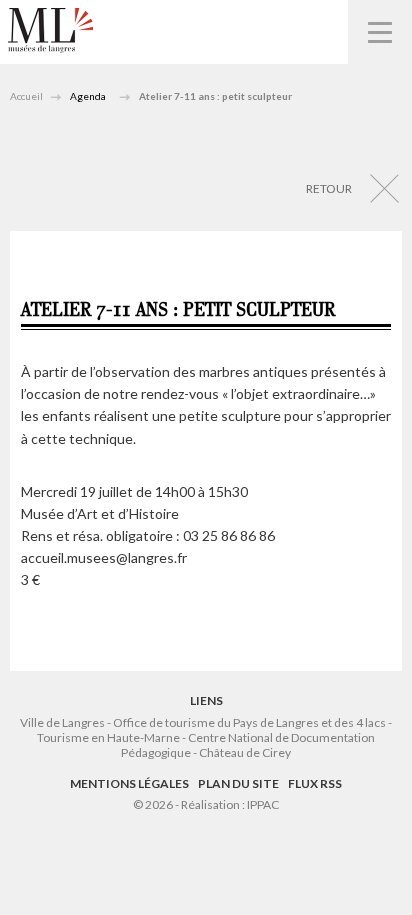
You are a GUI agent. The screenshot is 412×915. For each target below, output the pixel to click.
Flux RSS (315, 783)
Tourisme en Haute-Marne (108, 737)
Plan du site (238, 783)
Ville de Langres (62, 722)
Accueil (26, 96)
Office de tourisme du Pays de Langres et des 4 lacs (250, 722)
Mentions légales (129, 783)
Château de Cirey (245, 752)
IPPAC (263, 804)
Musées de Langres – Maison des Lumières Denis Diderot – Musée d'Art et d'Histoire (50, 30)
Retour (329, 188)
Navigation (380, 32)
